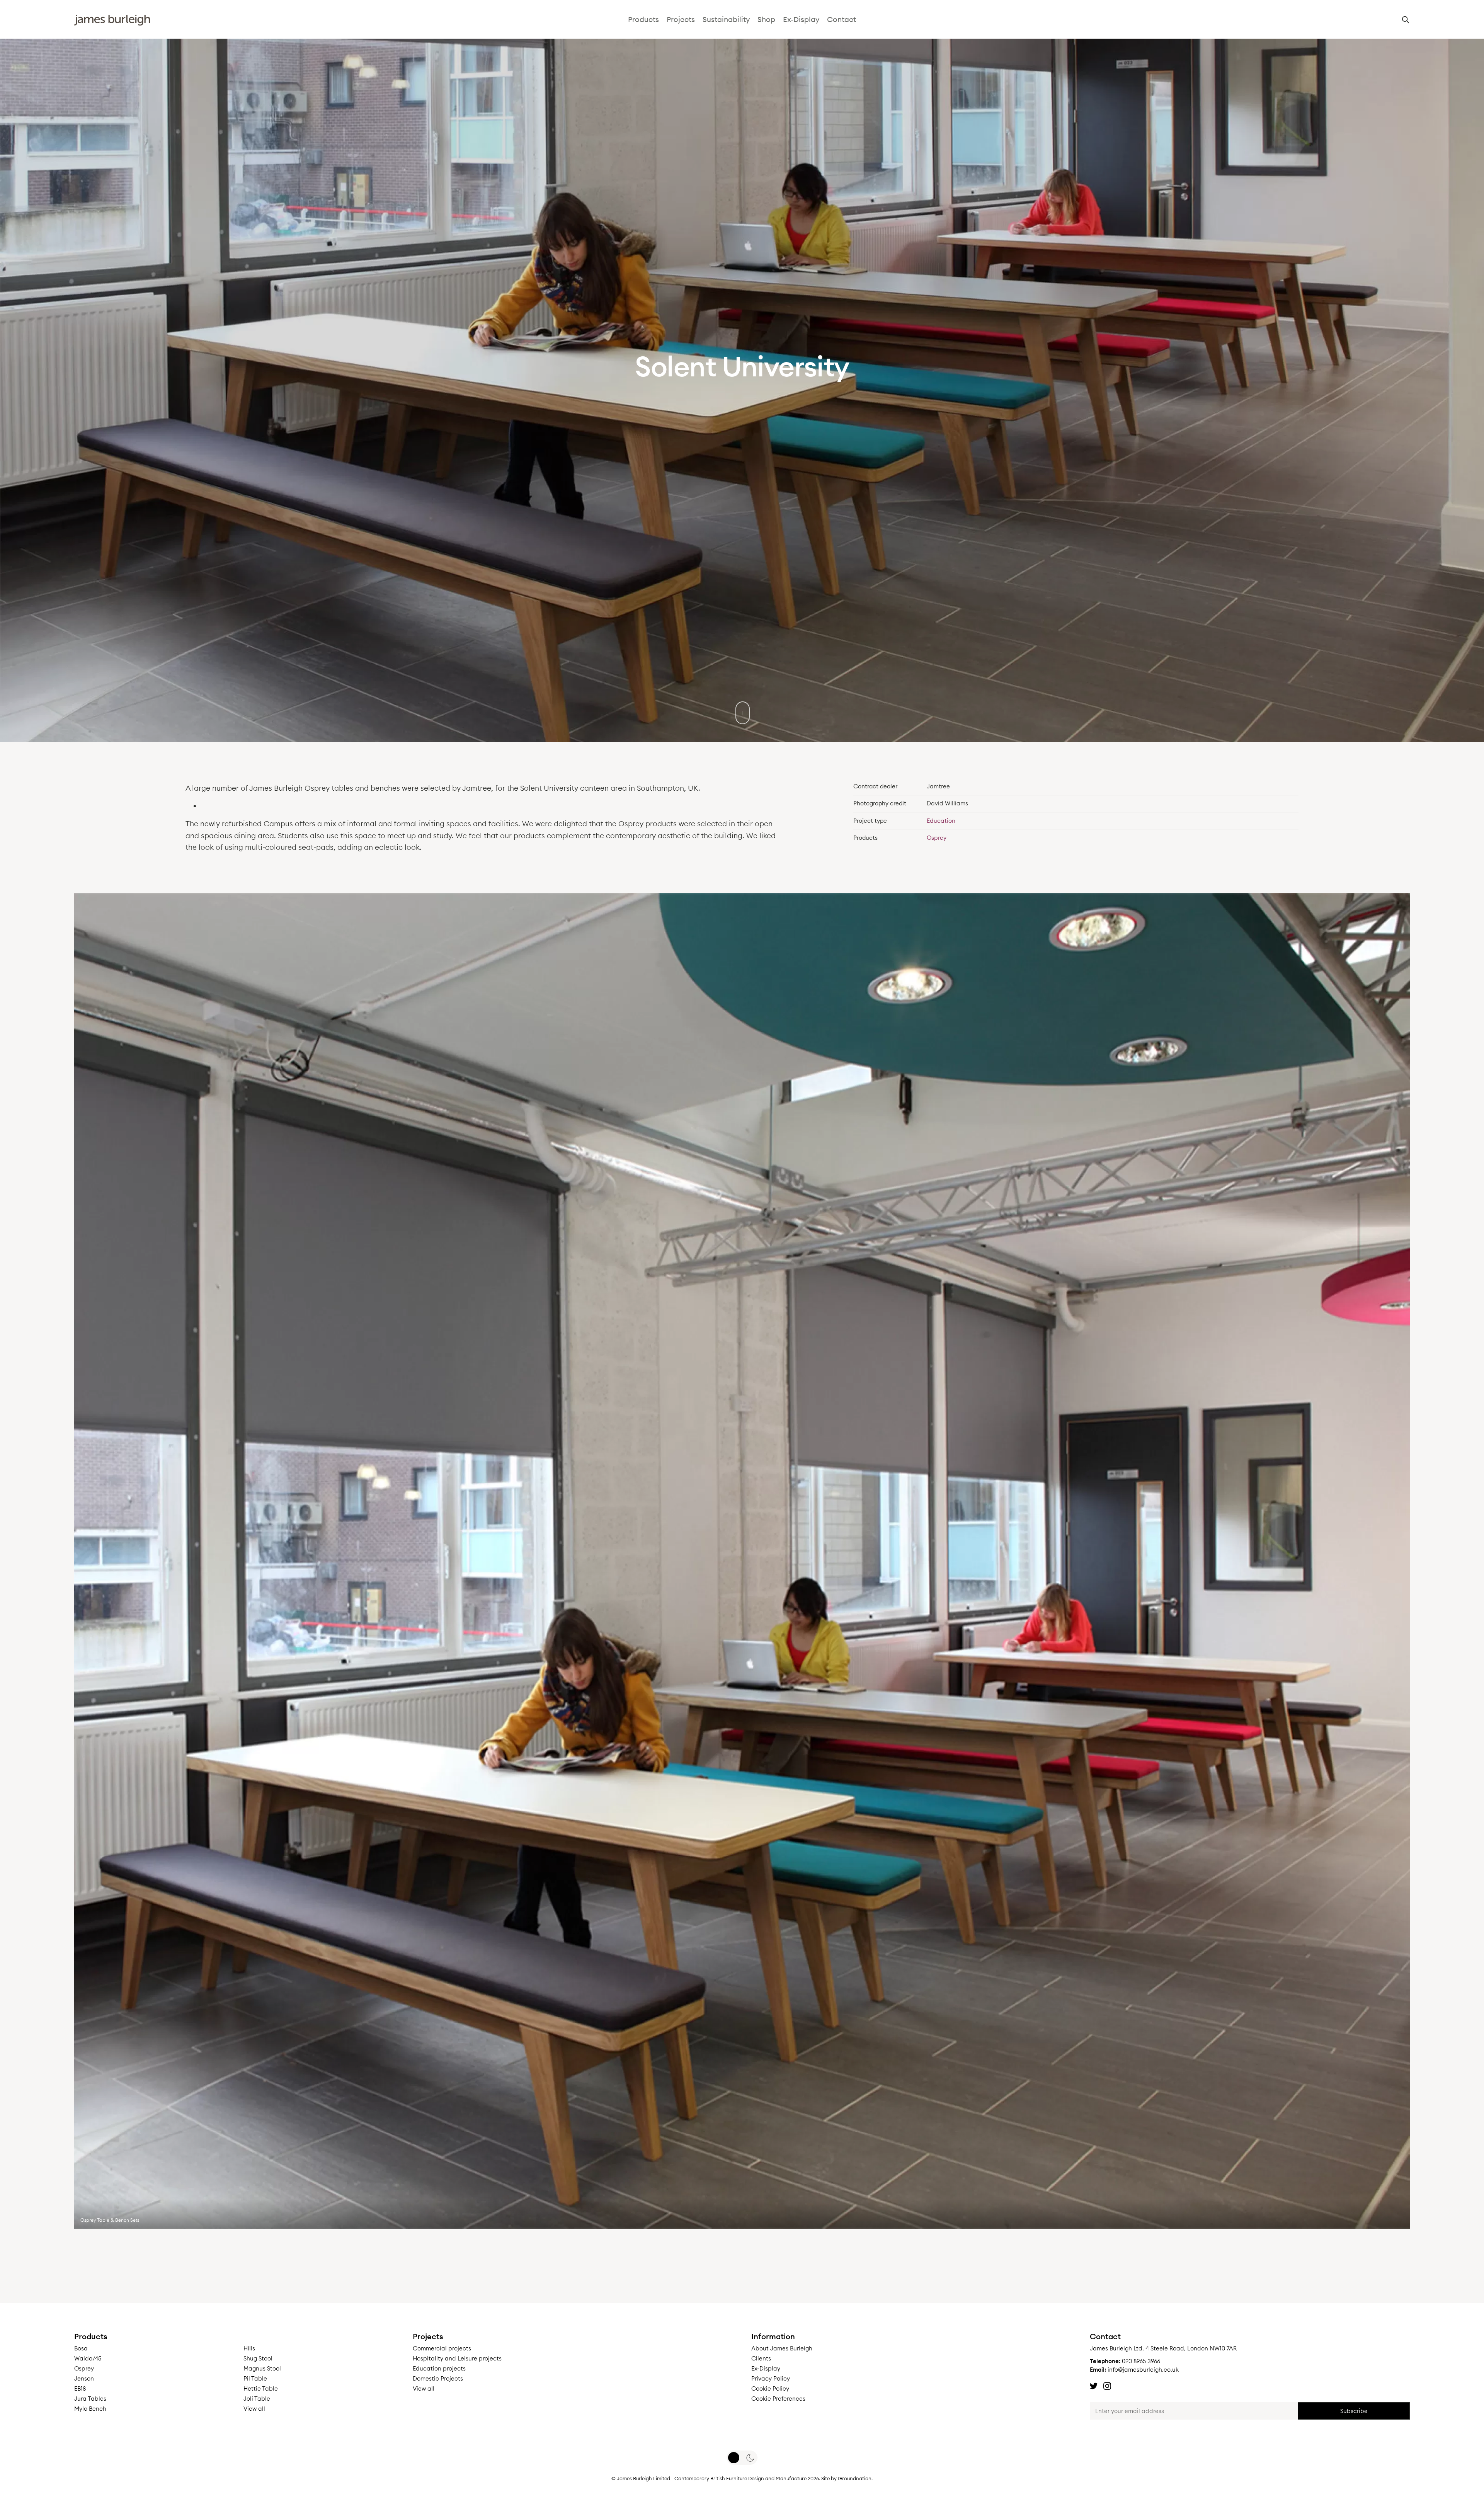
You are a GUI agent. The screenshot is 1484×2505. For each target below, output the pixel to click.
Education (941, 821)
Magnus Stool (262, 2368)
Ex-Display (801, 19)
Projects (681, 19)
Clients (761, 2358)
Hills (249, 2348)
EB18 (80, 2388)
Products (643, 19)
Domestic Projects (438, 2378)
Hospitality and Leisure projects (457, 2358)
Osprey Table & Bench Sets (110, 2220)
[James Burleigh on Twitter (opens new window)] (1094, 2386)
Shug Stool (258, 2358)
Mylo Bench (90, 2409)
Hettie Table (261, 2388)
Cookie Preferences (778, 2399)
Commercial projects (442, 2348)
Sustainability (726, 19)
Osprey (937, 838)
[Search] (1406, 22)
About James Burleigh (782, 2348)
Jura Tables (90, 2399)
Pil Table (255, 2378)
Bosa (81, 2348)
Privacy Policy (771, 2378)
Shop (766, 19)
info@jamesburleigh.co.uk (1143, 2370)
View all (254, 2409)
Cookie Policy (770, 2388)
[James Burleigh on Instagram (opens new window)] (1107, 2386)
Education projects (439, 2368)
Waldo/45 (88, 2358)
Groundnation (855, 2478)
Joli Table (257, 2399)
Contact (842, 19)
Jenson (84, 2378)
